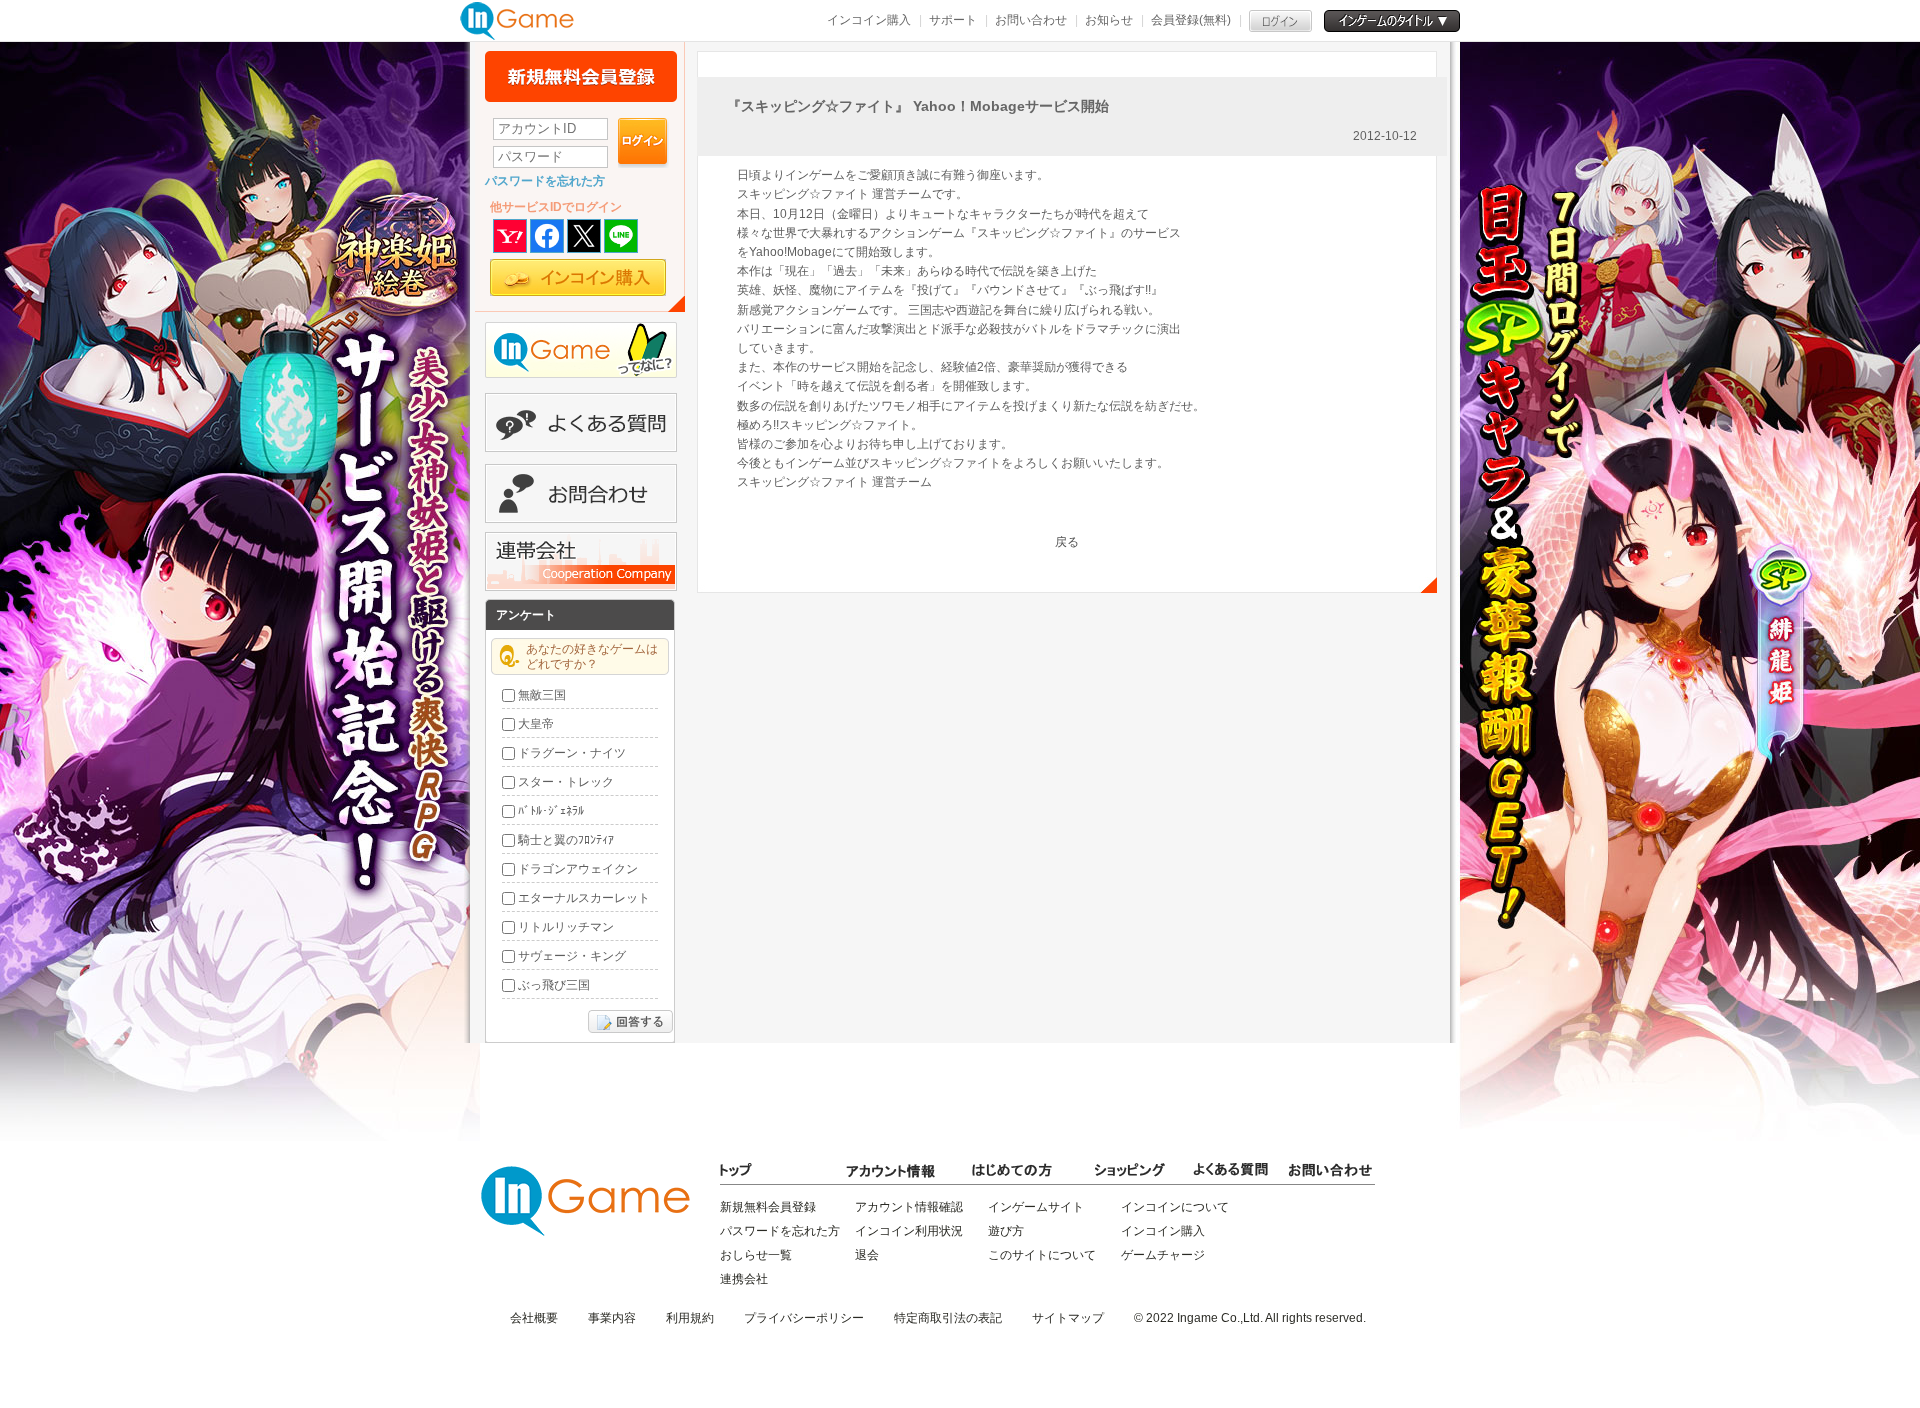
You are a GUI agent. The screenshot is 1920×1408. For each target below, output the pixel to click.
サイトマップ (1068, 1318)
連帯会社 (581, 561)
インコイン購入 (869, 20)
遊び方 (1006, 1231)
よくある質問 (581, 422)
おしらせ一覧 (756, 1255)
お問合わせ (581, 493)
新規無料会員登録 (581, 76)
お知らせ (1109, 20)
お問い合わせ (1031, 20)
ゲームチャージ (1163, 1255)
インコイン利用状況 (909, 1231)
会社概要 (534, 1318)
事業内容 (612, 1318)
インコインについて (1175, 1207)
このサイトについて (1042, 1255)
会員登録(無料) (1191, 20)
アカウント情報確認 (909, 1207)
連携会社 (744, 1279)
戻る (1067, 542)
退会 (867, 1255)
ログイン (643, 143)
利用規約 (690, 1318)
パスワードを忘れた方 (545, 181)
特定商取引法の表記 (948, 1318)
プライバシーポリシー (804, 1318)
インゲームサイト (1036, 1207)
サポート (953, 20)
